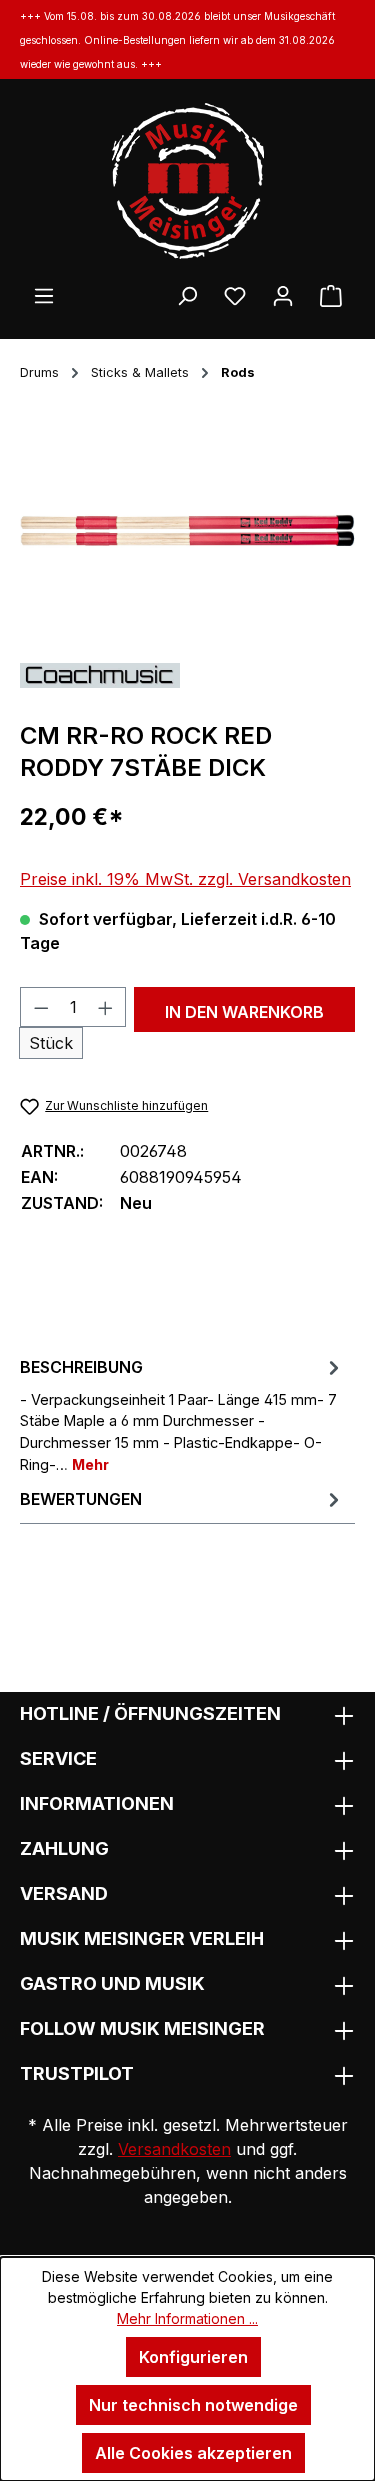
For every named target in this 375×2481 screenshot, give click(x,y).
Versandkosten (174, 2149)
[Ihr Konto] (283, 295)
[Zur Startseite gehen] (187, 181)
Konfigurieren (193, 2357)
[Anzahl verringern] (41, 1007)
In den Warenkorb (244, 1012)
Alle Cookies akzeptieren (193, 2453)
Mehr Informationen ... (187, 2318)
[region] (187, 533)
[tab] (182, 1414)
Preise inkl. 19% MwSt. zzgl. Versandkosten (185, 879)
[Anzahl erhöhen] (106, 1007)
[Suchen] (187, 295)
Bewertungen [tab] (81, 1499)
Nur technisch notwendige (193, 2405)
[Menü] (44, 295)
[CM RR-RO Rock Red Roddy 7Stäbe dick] (187, 533)
